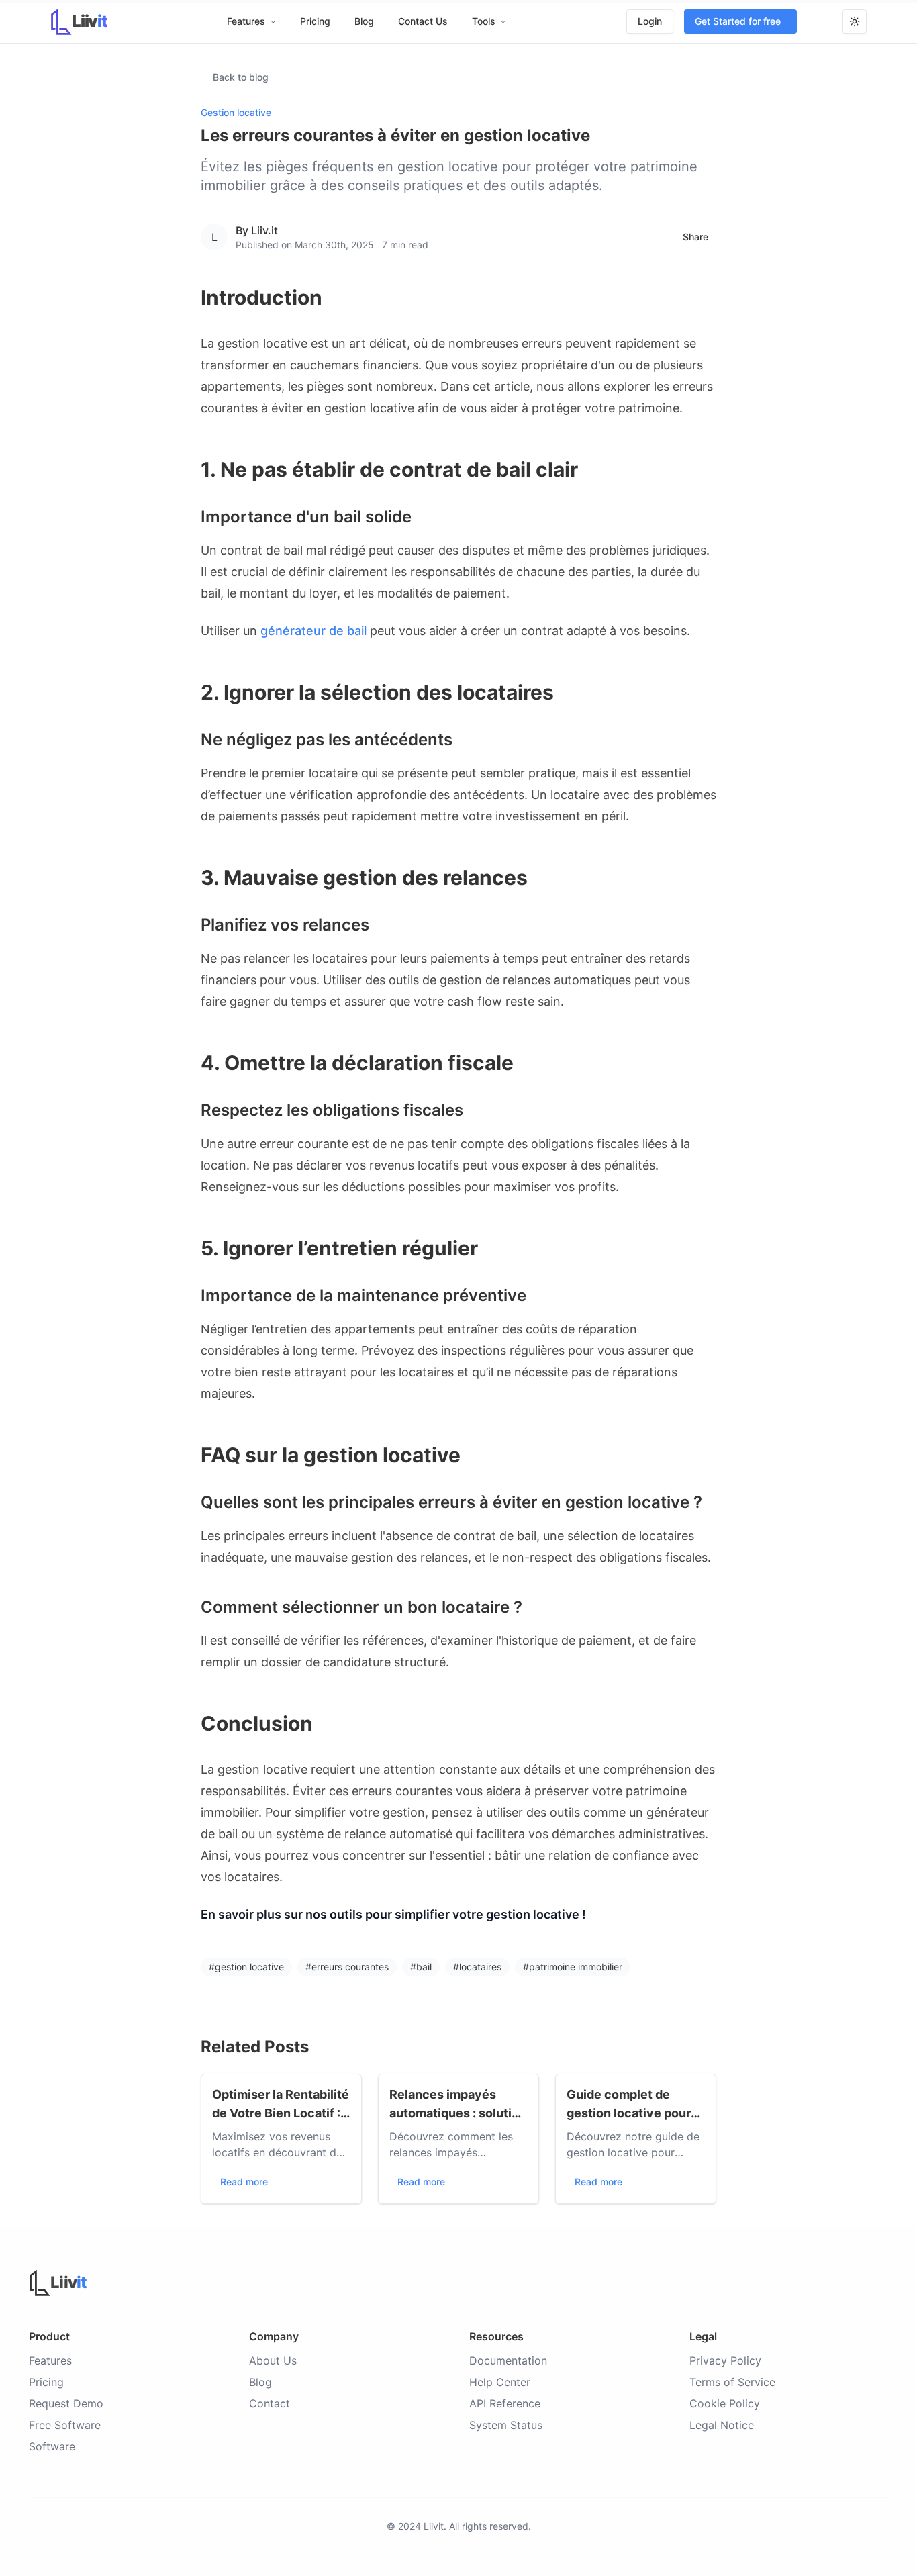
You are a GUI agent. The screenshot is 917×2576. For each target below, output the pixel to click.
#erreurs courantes (347, 1967)
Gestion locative (236, 112)
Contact (270, 2403)
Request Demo (66, 2403)
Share (695, 237)
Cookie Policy (725, 2403)
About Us (273, 2360)
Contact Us (423, 21)
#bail (421, 1967)
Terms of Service (732, 2382)
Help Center (500, 2382)
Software (52, 2446)
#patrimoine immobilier (573, 1967)
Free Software (65, 2425)
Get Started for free (738, 21)
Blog (364, 21)
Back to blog (241, 77)
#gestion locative (246, 1967)
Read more (244, 2182)
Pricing (315, 21)
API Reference (505, 2403)
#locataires (477, 1967)
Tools (484, 21)
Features (246, 21)
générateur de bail (313, 631)
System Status (506, 2425)
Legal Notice (722, 2425)
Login (650, 21)
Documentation (508, 2360)
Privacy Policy (725, 2360)
